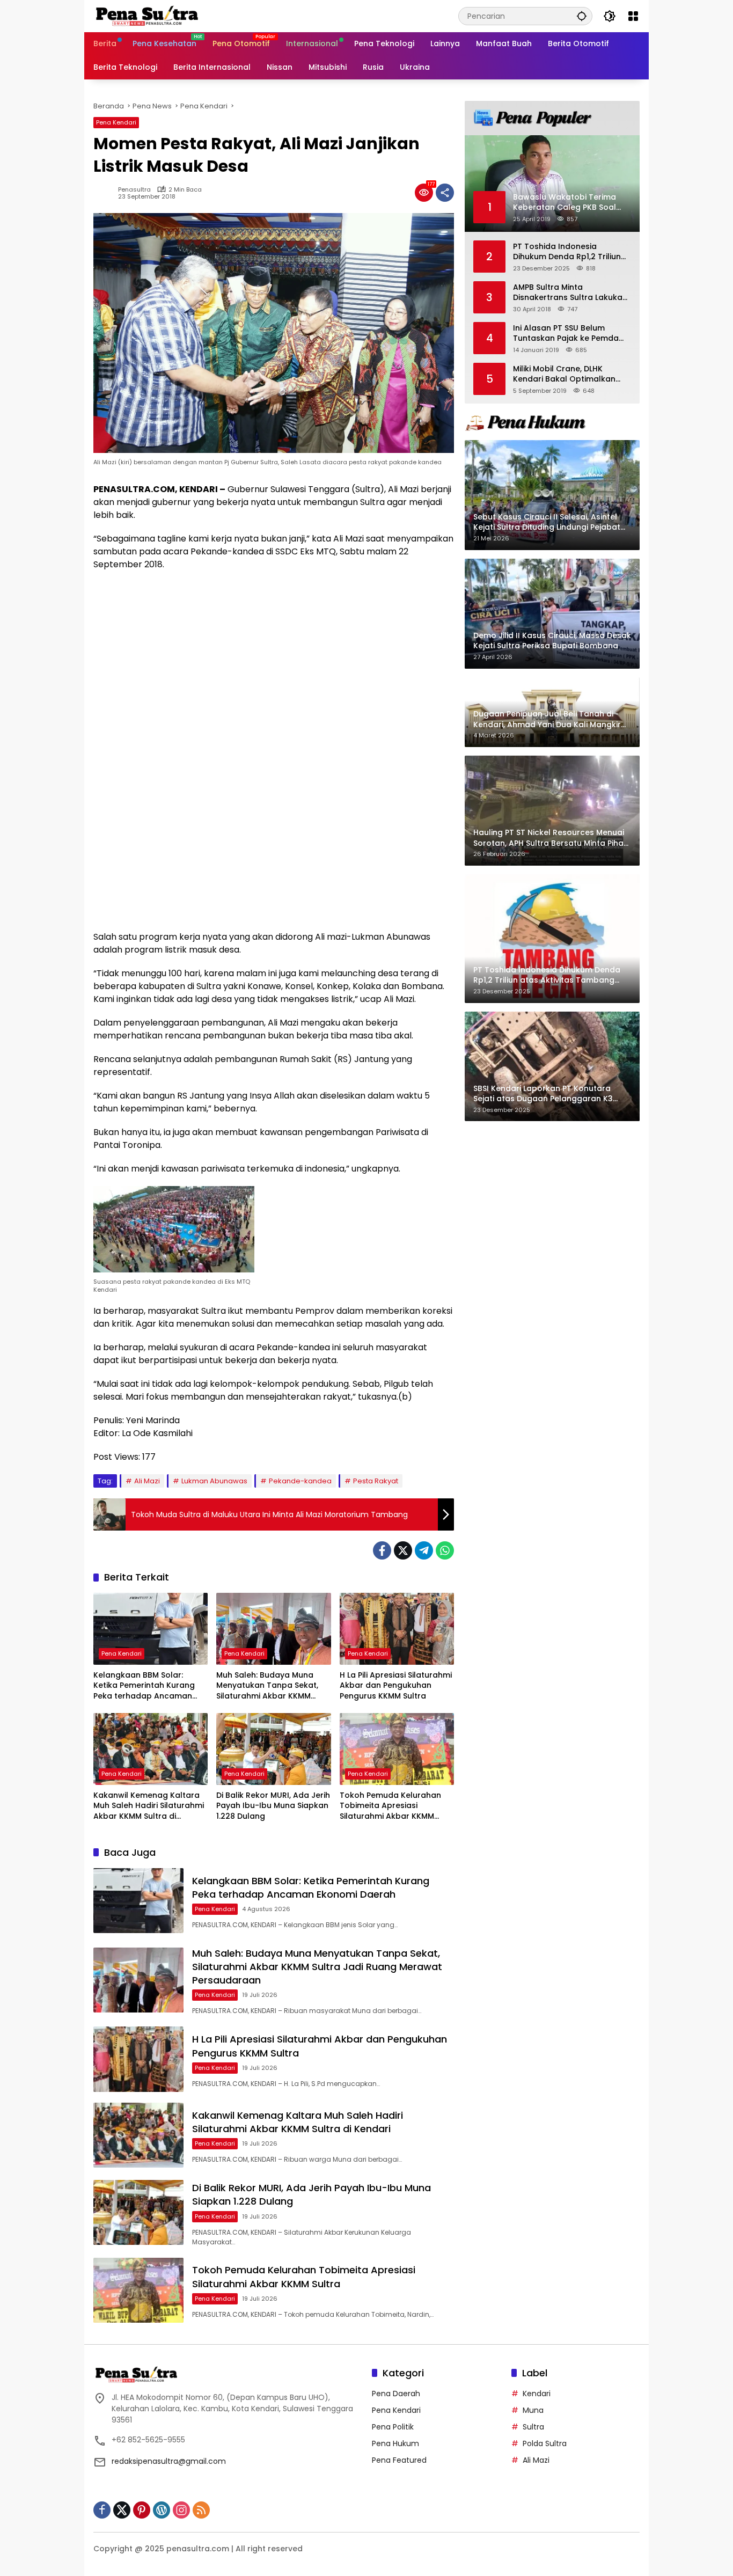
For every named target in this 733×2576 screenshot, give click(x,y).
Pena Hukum (395, 2443)
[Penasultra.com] (147, 16)
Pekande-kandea (300, 1481)
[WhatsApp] (445, 1550)
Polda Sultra (545, 2443)
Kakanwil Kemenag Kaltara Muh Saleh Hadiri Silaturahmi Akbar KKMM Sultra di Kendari (149, 1806)
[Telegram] (424, 1550)
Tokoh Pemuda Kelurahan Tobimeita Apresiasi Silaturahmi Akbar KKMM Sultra (390, 1806)
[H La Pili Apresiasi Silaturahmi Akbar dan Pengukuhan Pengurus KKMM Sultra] (397, 1629)
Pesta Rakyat (376, 1481)
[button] (582, 16)
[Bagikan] (445, 193)
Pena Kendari (116, 122)
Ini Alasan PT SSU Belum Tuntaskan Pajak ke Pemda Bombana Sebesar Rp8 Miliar (569, 333)
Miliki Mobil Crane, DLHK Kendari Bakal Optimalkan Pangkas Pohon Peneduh (564, 374)
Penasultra (134, 190)
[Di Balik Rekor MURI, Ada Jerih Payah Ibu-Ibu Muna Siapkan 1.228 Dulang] (273, 1749)
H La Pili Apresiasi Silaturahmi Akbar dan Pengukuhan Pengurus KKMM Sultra (396, 1686)
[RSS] (201, 2510)
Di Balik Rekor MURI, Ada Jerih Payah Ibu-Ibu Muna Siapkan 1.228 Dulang (273, 1806)
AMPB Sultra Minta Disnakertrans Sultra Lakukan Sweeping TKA (570, 292)
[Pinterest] (142, 2510)
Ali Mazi (147, 1481)
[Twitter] (403, 1550)
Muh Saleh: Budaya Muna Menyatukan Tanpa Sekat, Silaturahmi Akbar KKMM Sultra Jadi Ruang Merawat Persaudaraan (269, 1686)
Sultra (533, 2427)
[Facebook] (382, 1550)
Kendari (537, 2394)
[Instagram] (181, 2510)
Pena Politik (393, 2427)
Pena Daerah (396, 2394)
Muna (533, 2410)
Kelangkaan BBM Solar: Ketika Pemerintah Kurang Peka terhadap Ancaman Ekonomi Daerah (144, 1686)
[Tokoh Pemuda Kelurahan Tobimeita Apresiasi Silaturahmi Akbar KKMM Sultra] (397, 1749)
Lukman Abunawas (214, 1481)
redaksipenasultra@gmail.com (169, 2461)
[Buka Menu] (633, 16)
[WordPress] (162, 2510)
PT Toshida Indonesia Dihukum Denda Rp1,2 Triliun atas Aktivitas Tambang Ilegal (567, 251)
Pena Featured (399, 2460)
